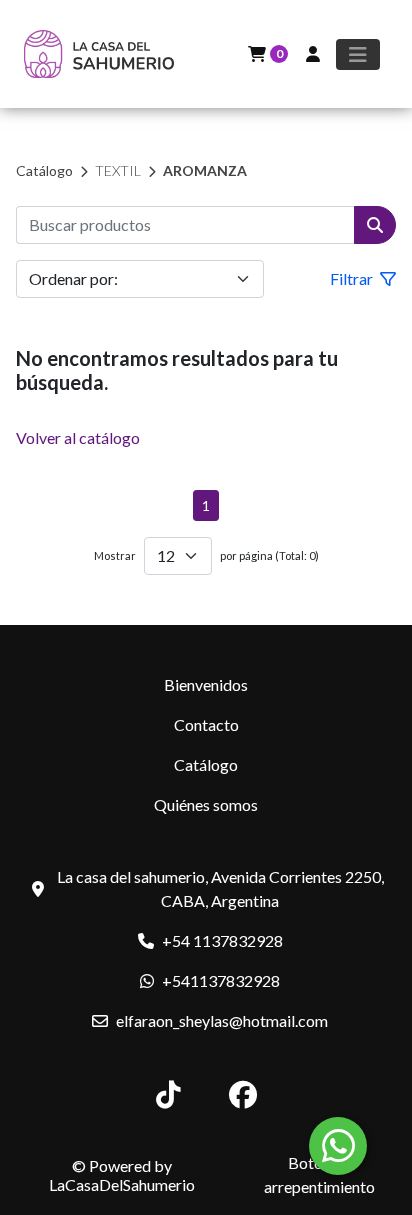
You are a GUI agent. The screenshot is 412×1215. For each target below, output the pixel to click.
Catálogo (44, 170)
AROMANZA (205, 170)
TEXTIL (118, 170)
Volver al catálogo (78, 437)
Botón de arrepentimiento (319, 1174)
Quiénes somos (206, 804)
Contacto (206, 724)
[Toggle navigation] (358, 54)
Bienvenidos (206, 684)
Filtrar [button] (353, 278)
